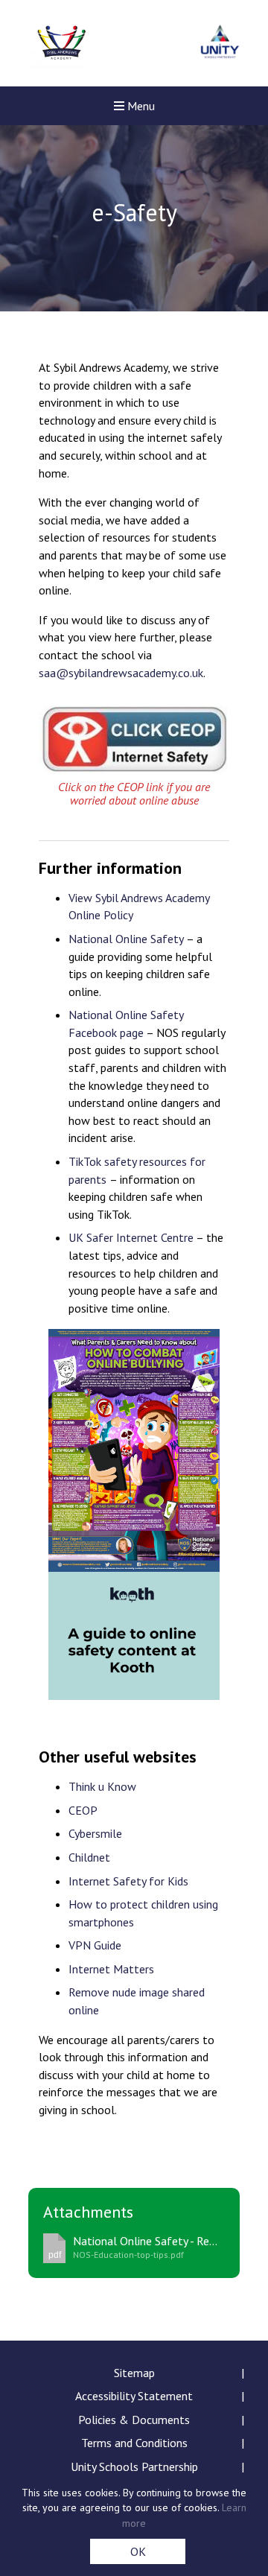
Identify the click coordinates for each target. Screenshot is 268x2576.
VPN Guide (95, 1945)
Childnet (89, 1857)
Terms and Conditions (134, 2443)
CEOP (83, 1810)
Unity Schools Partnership (134, 2466)
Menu (140, 106)
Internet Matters (111, 1969)
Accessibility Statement (134, 2396)
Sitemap (134, 2373)
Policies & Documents (134, 2420)
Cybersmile (95, 1833)
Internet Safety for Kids (128, 1881)
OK (138, 2551)
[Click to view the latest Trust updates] (220, 44)
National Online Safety (126, 939)
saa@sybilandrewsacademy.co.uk (121, 673)
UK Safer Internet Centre (131, 1237)
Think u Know (102, 1786)
